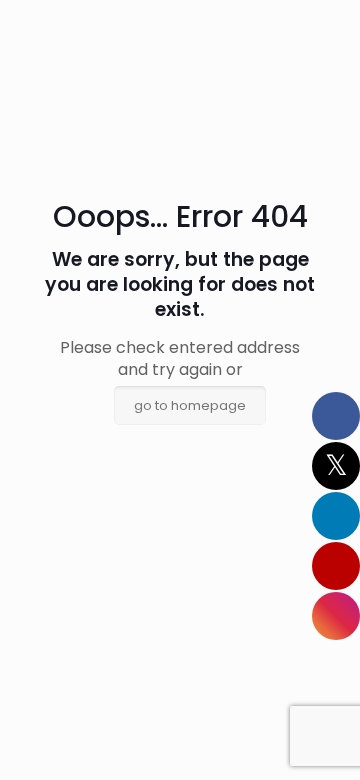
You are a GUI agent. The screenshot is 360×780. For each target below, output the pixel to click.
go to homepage (190, 405)
